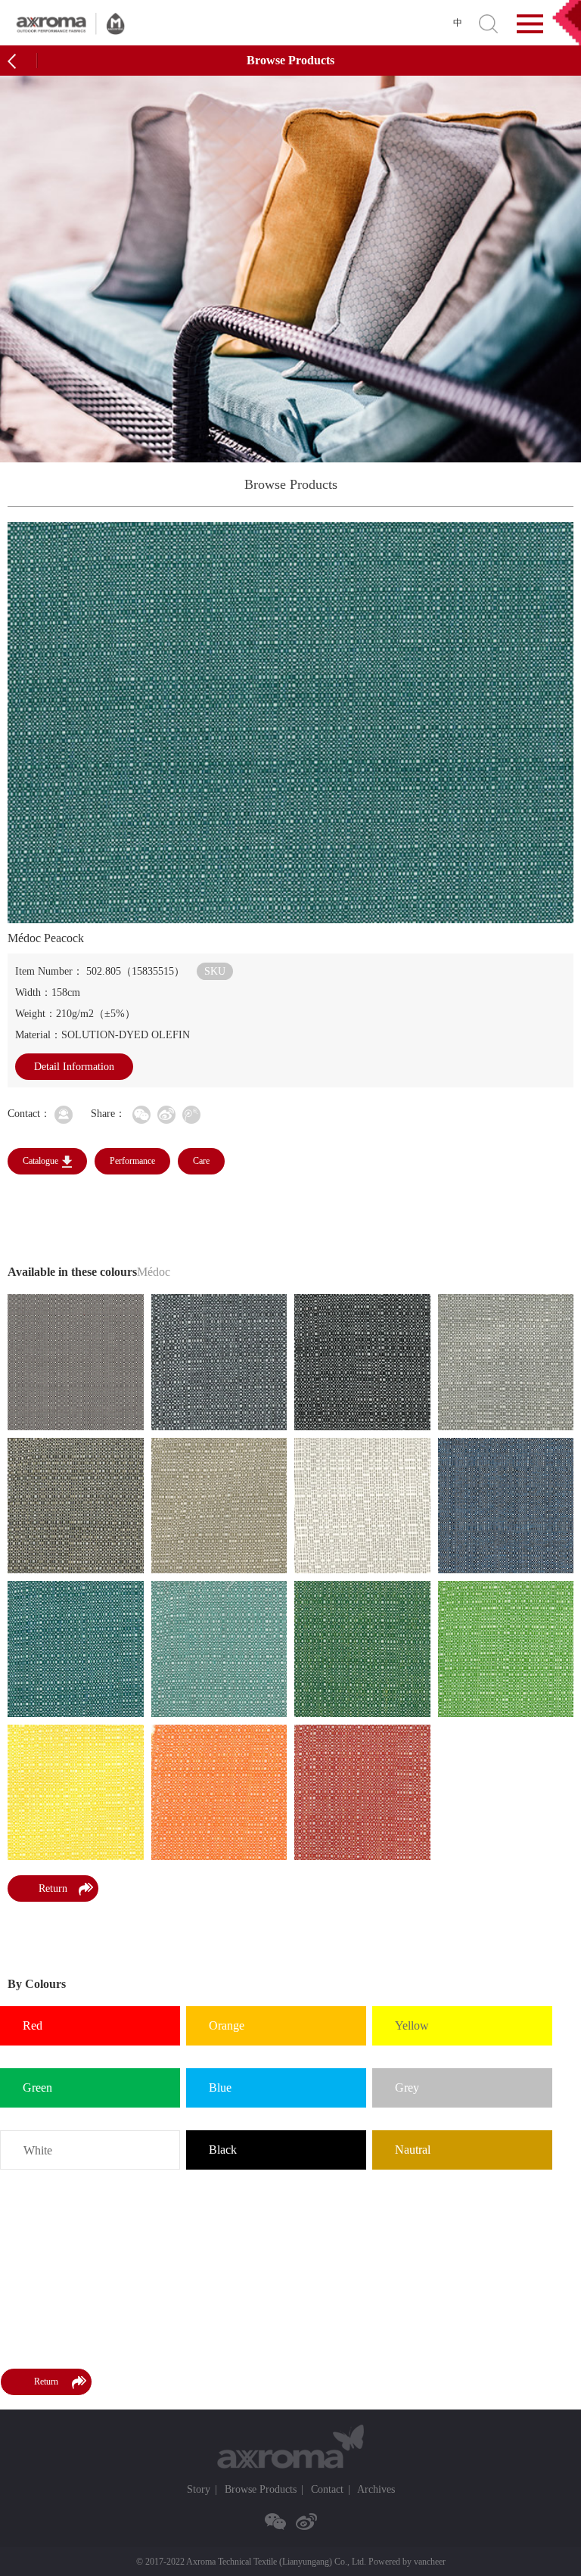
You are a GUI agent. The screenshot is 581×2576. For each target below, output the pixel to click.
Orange (227, 2025)
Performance (132, 1161)
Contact (327, 2489)
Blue (220, 2088)
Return (53, 1888)
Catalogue (40, 1161)
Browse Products (261, 2489)
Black (223, 2150)
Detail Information (74, 1067)
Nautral (413, 2150)
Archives (376, 2489)
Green (37, 2088)
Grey (407, 2088)
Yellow (412, 2025)
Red (33, 2025)
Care (201, 1161)
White (38, 2150)
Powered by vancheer (407, 2562)
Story (199, 2489)
